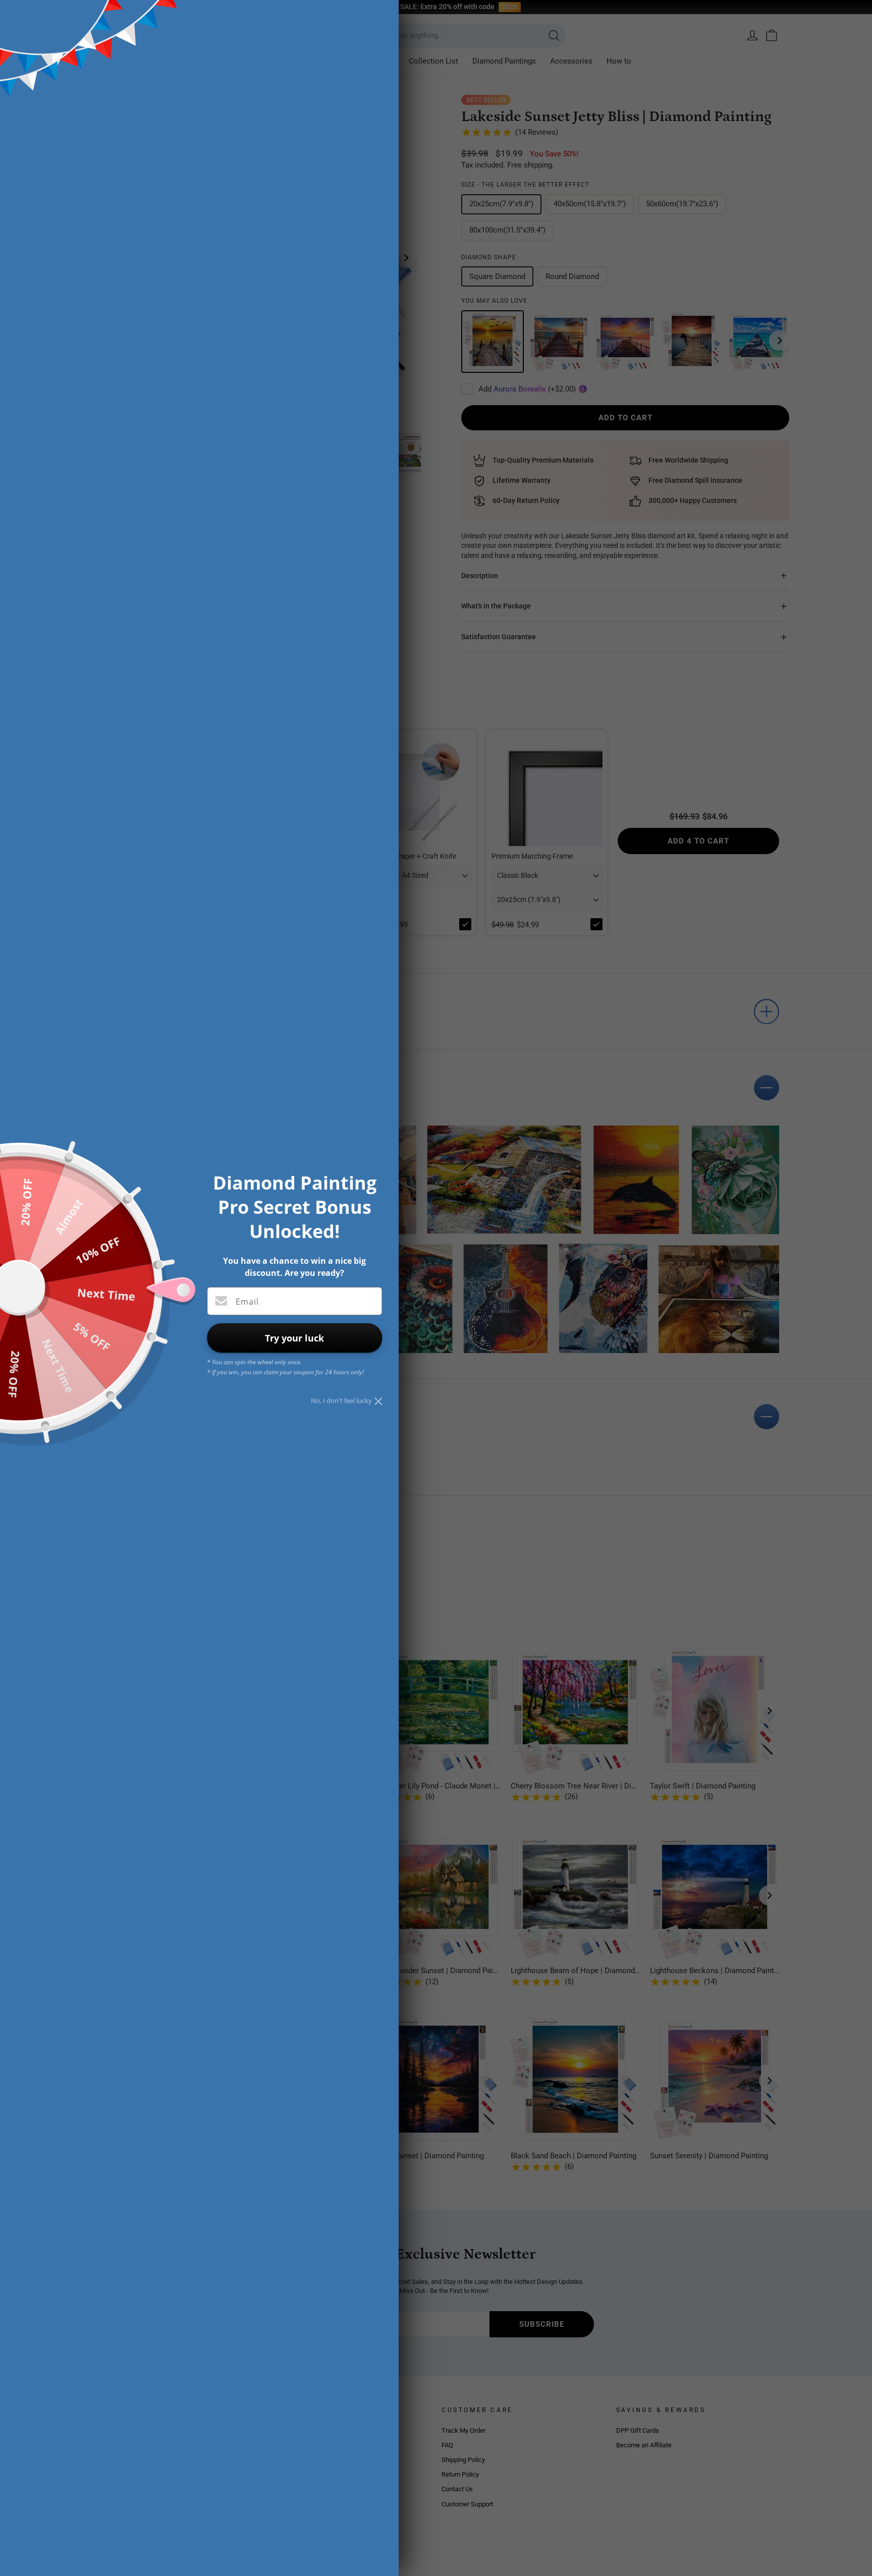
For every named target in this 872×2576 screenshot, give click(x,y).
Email (247, 1302)
